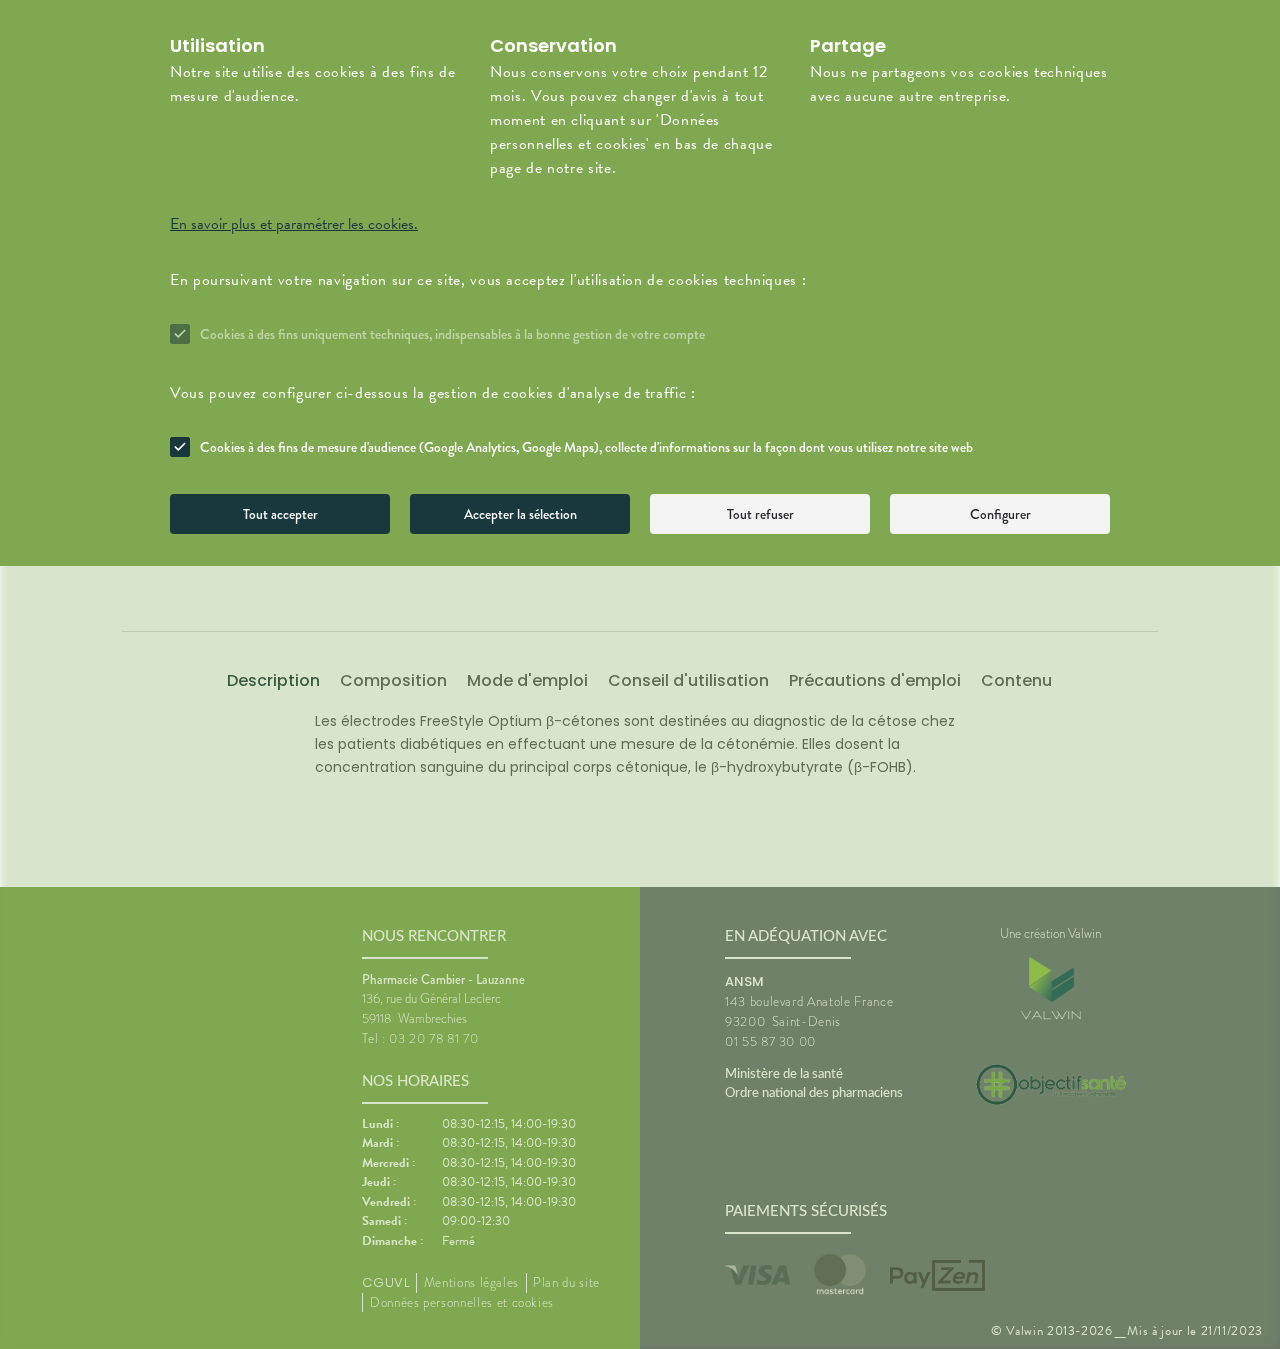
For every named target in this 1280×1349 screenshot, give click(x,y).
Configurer (1000, 514)
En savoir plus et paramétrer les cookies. (294, 224)
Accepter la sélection (520, 514)
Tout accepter (280, 514)
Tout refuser (760, 514)
